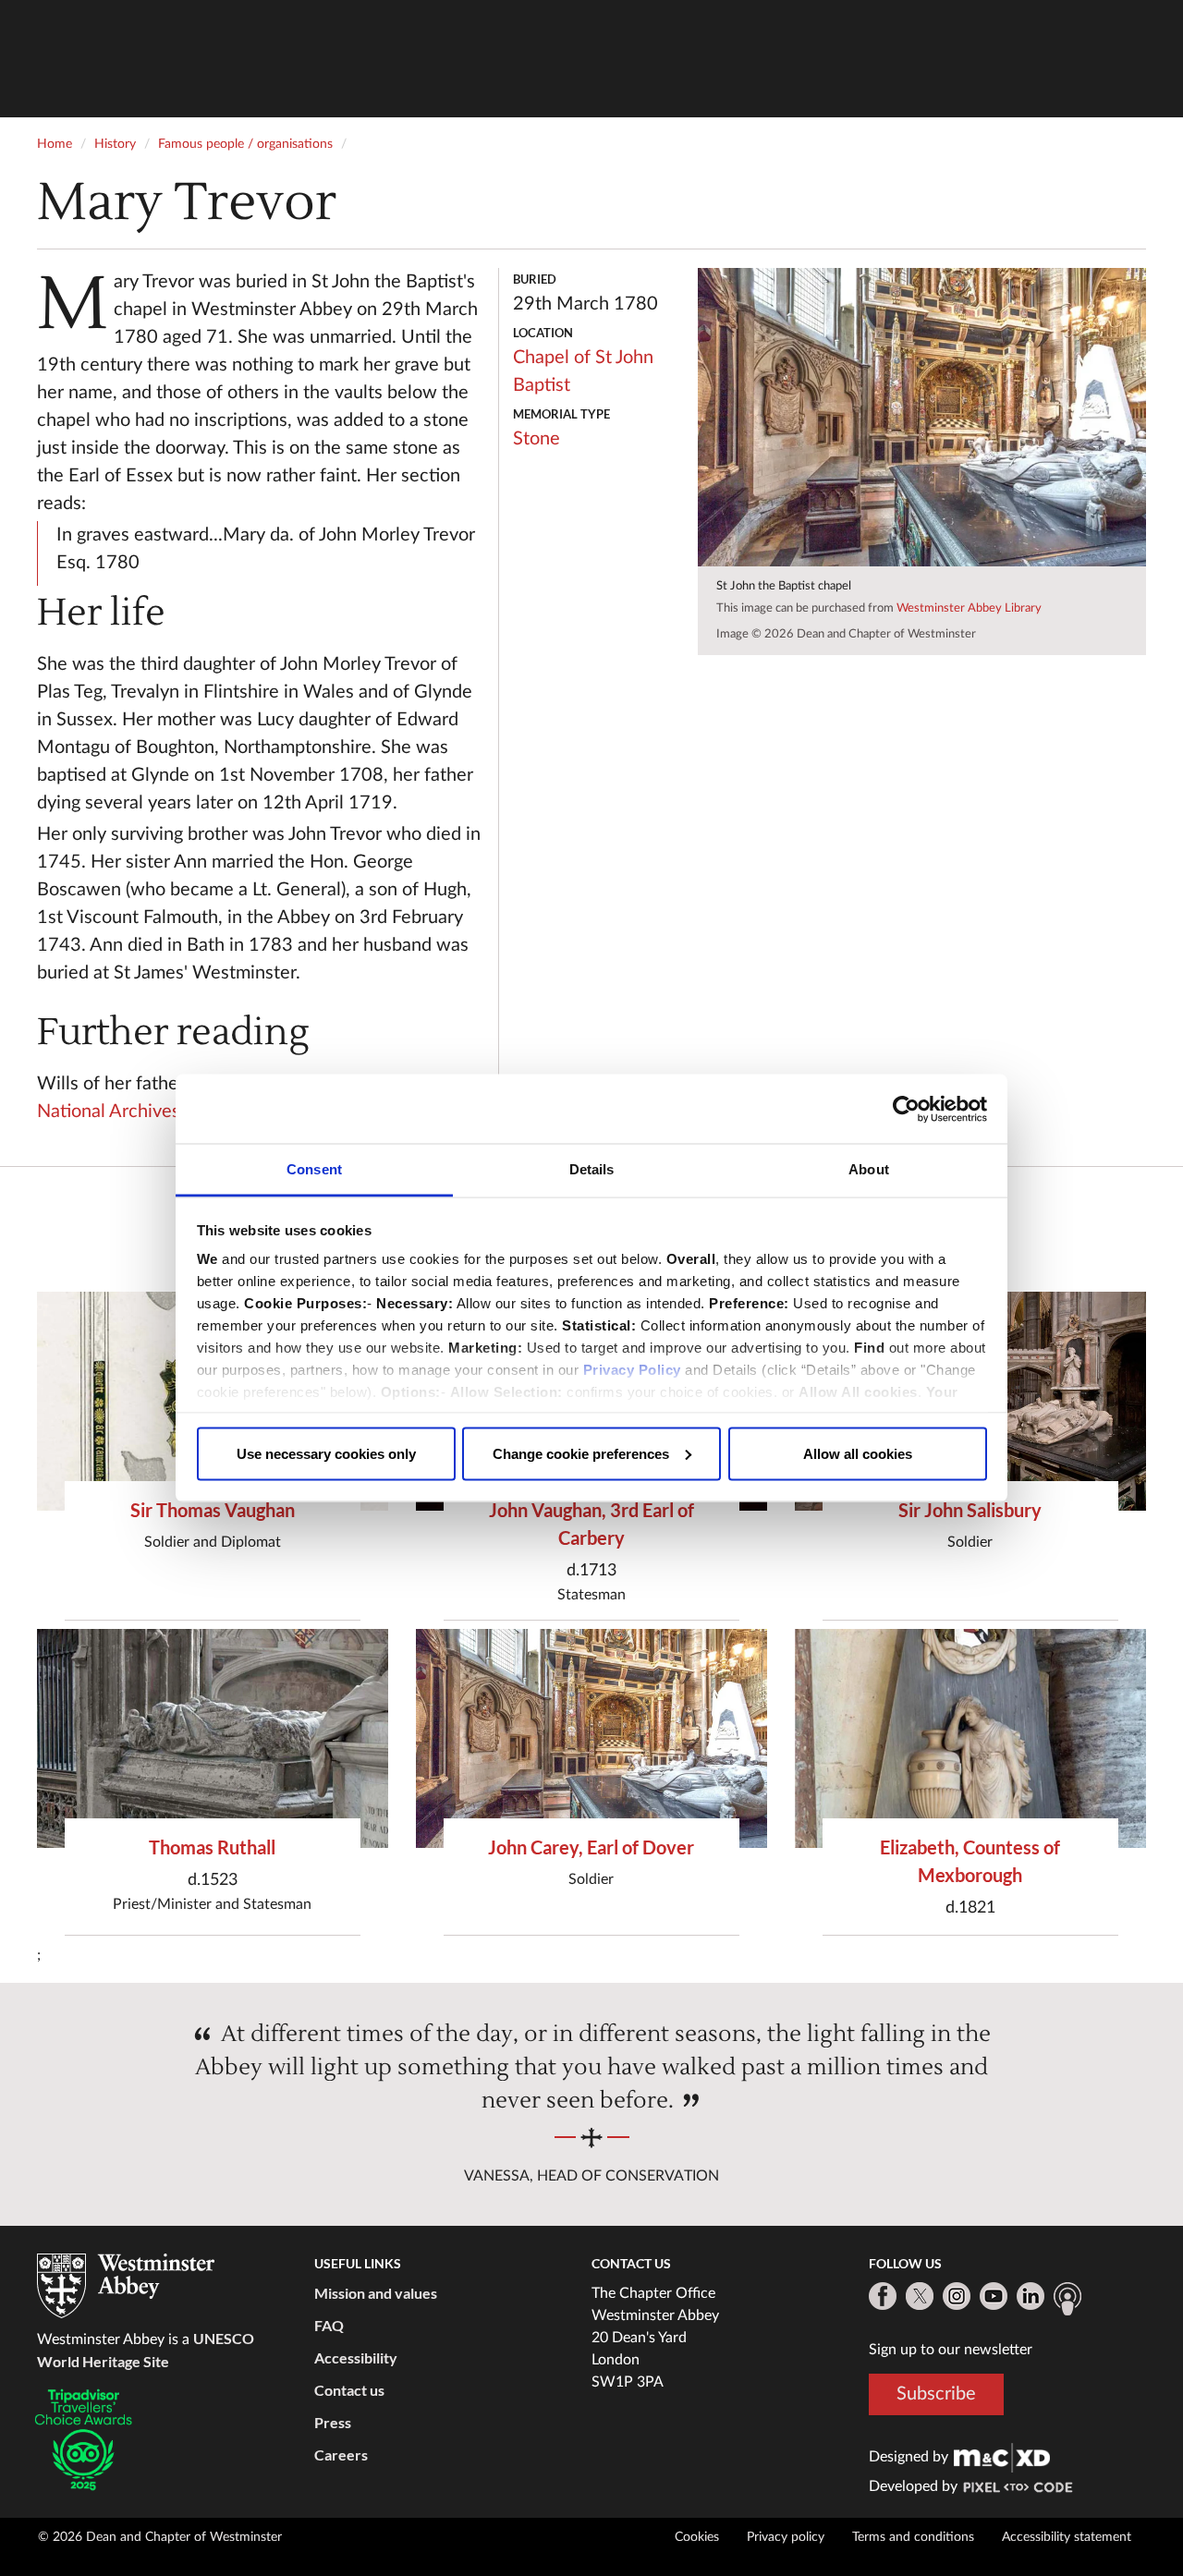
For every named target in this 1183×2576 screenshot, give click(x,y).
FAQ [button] (329, 2325)
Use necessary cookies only (326, 1453)
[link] (1002, 2457)
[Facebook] (883, 2296)
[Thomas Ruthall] (213, 1738)
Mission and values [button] (376, 2293)
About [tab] (869, 1169)
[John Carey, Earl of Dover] (591, 1738)
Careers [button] (341, 2454)
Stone (537, 439)
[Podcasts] (1067, 2299)
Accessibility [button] (356, 2357)
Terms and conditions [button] (913, 2537)
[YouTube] (994, 2296)
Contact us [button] (349, 2390)
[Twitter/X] (920, 2296)
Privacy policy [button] (786, 2537)
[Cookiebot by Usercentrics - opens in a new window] (906, 1109)
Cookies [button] (697, 2537)
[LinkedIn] (1031, 2296)
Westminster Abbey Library (969, 608)
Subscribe (936, 2394)
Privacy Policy (632, 1370)
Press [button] (333, 2422)
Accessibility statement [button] (1067, 2537)
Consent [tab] (314, 1169)
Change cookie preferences (581, 1453)
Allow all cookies (858, 1453)
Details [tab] (592, 1169)
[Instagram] (957, 2296)
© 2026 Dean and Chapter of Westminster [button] (160, 2537)
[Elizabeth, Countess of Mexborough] (970, 1738)
